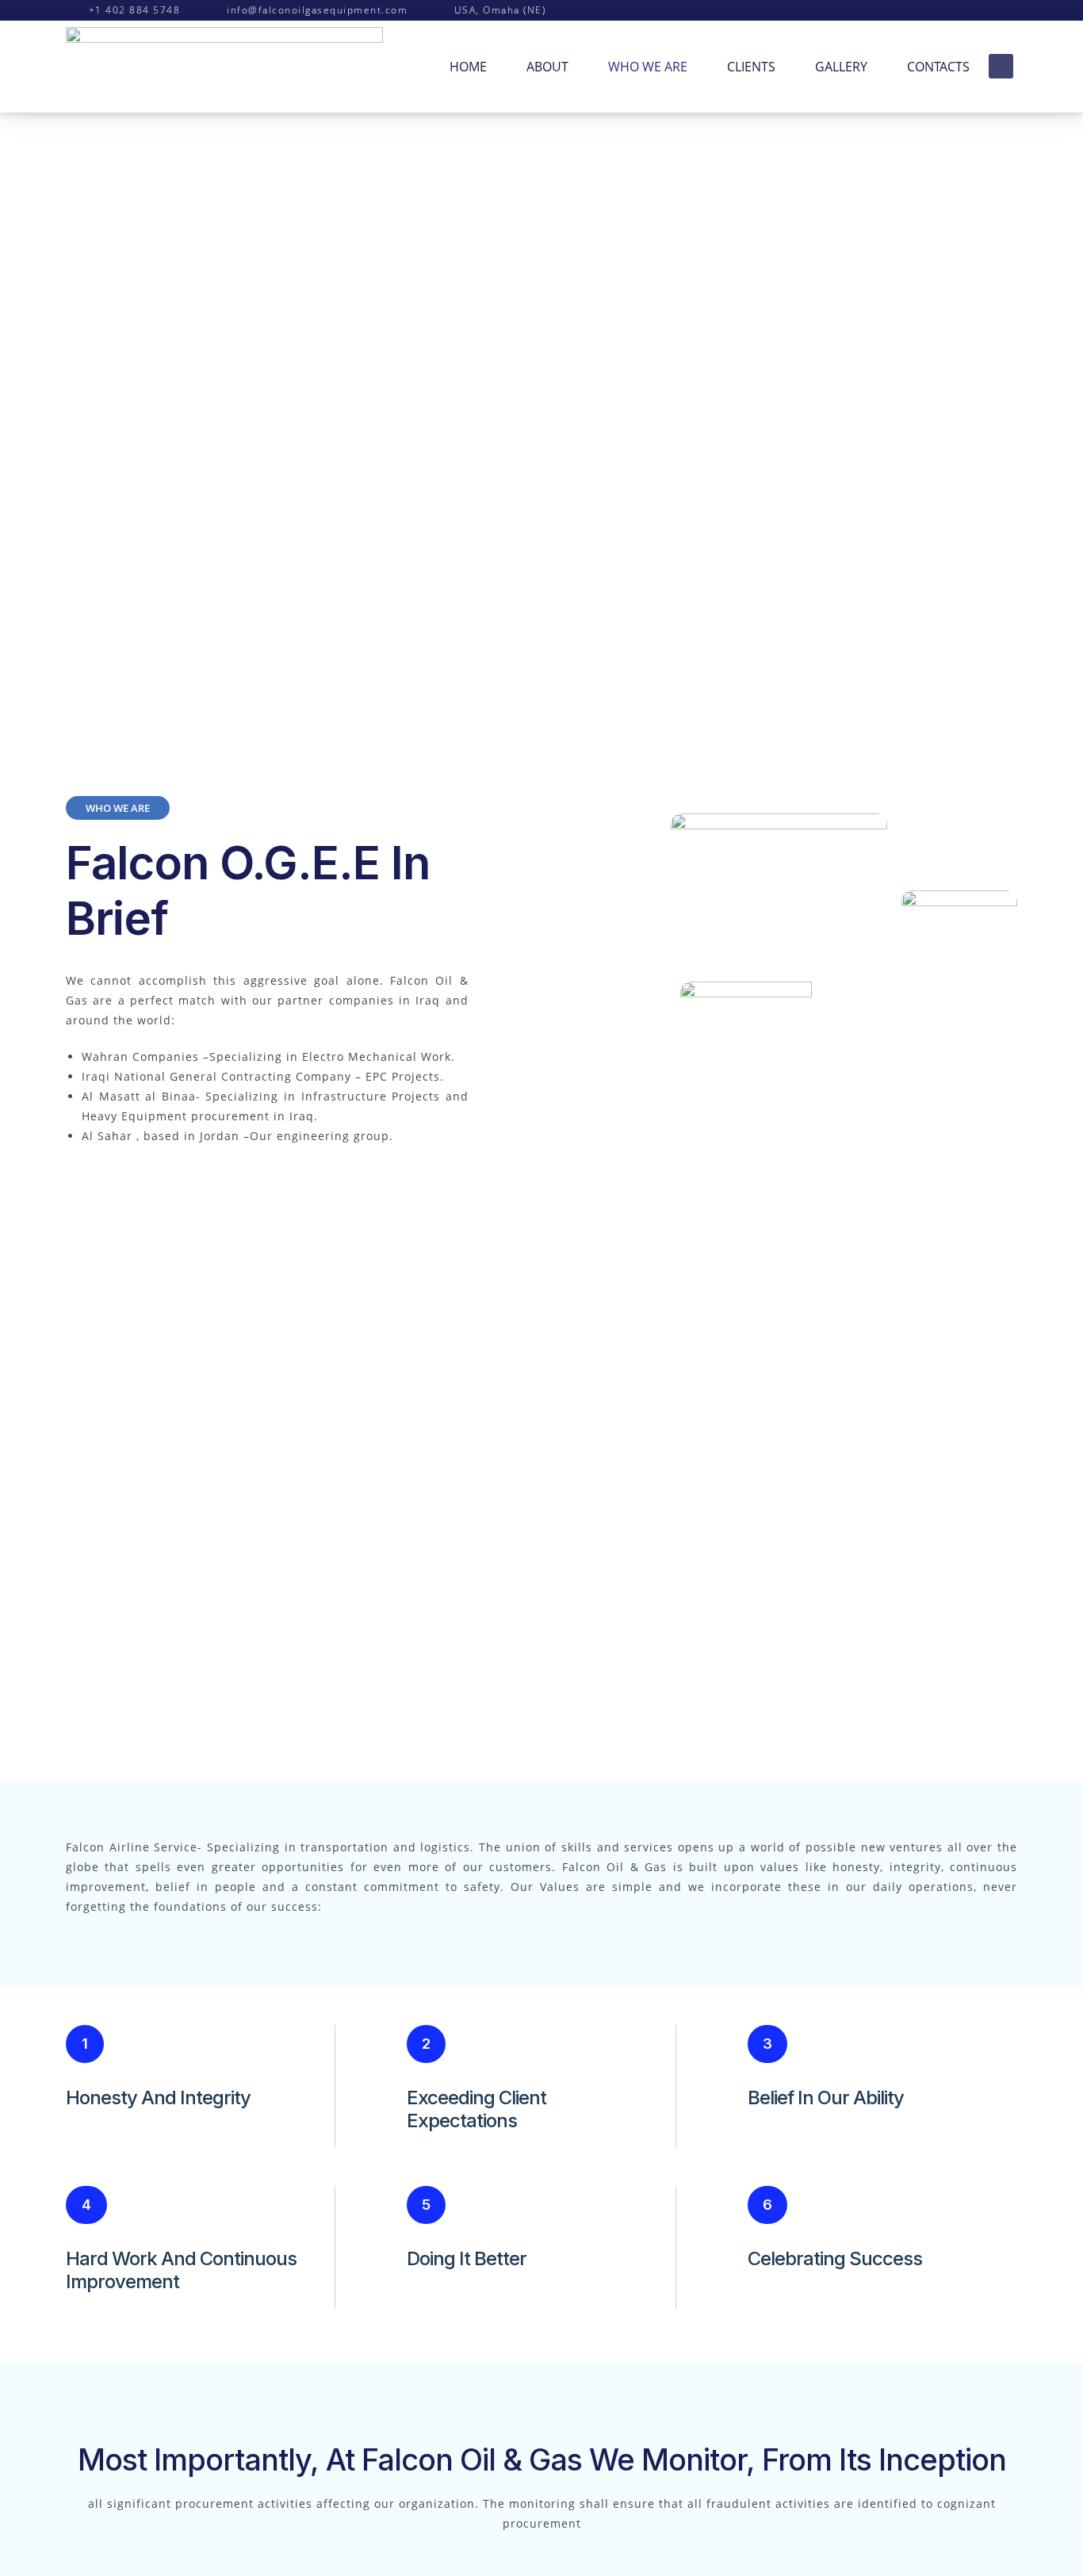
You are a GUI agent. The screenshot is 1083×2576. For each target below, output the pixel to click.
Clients (751, 67)
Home (468, 67)
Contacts (938, 67)
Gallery (841, 67)
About (547, 67)
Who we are (648, 67)
